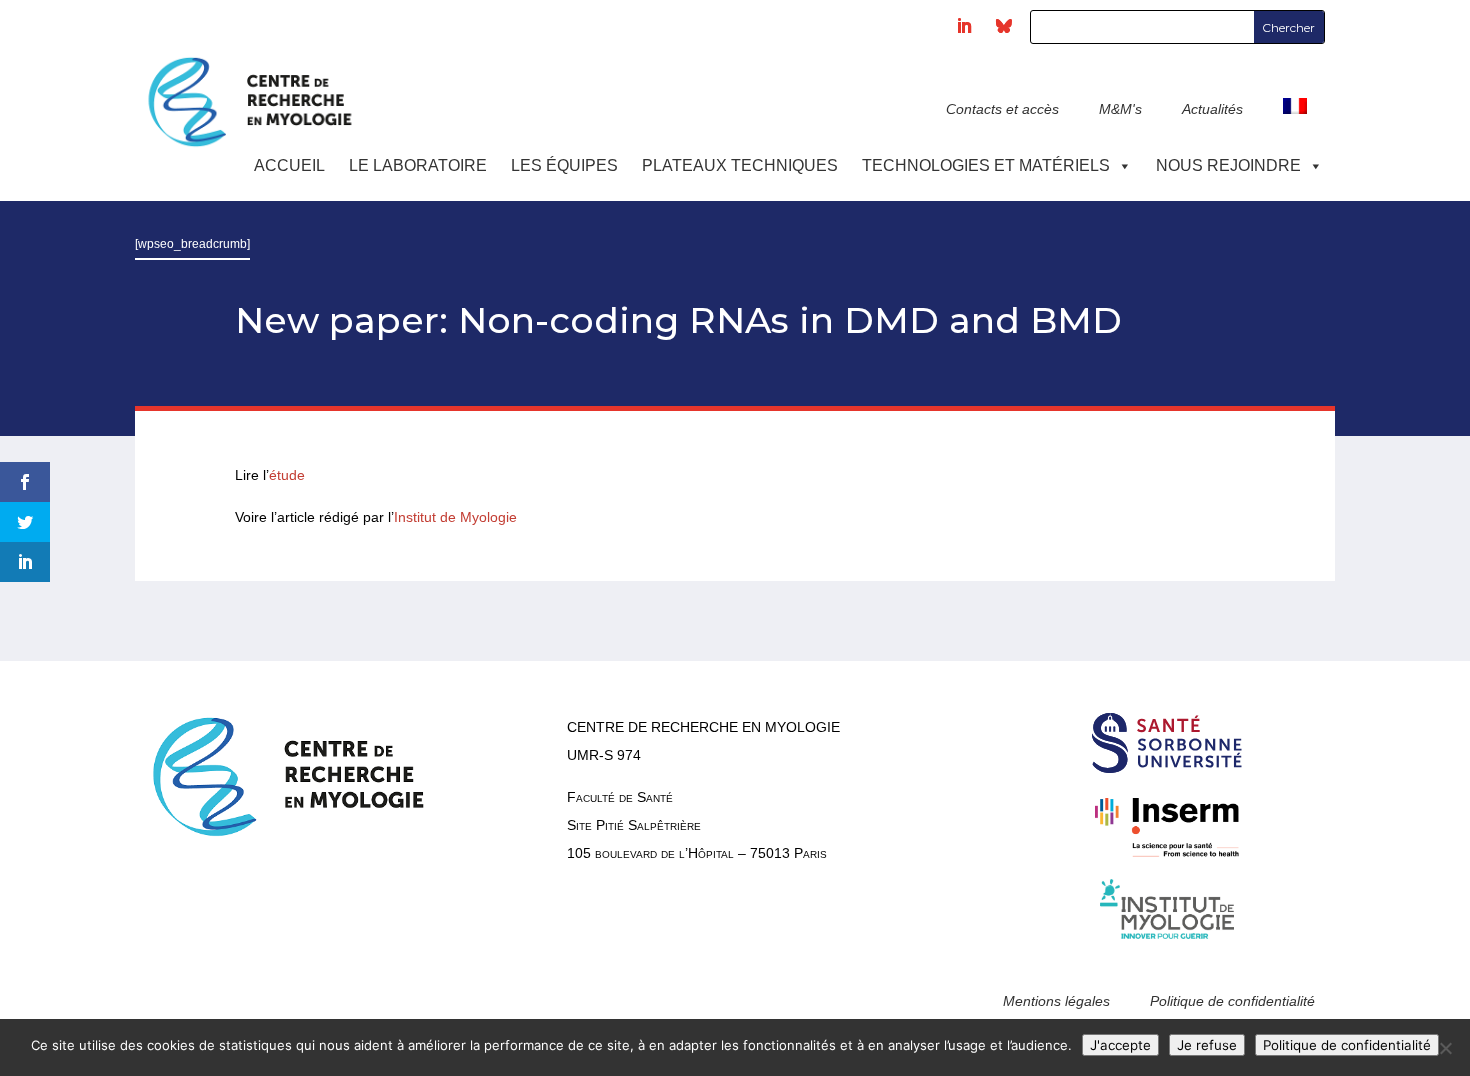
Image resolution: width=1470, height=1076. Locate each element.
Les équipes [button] (564, 165)
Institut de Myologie (455, 517)
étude (289, 475)
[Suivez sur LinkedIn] (964, 26)
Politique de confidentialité (1232, 1001)
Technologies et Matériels (986, 165)
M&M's (1120, 109)
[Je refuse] (1445, 1048)
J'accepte (1120, 1045)
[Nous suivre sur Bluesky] (1004, 26)
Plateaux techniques (740, 165)
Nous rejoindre (1228, 165)
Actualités (1212, 109)
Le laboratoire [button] (418, 165)
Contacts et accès (1002, 109)
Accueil (289, 165)
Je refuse (1207, 1045)
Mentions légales (1056, 1001)
